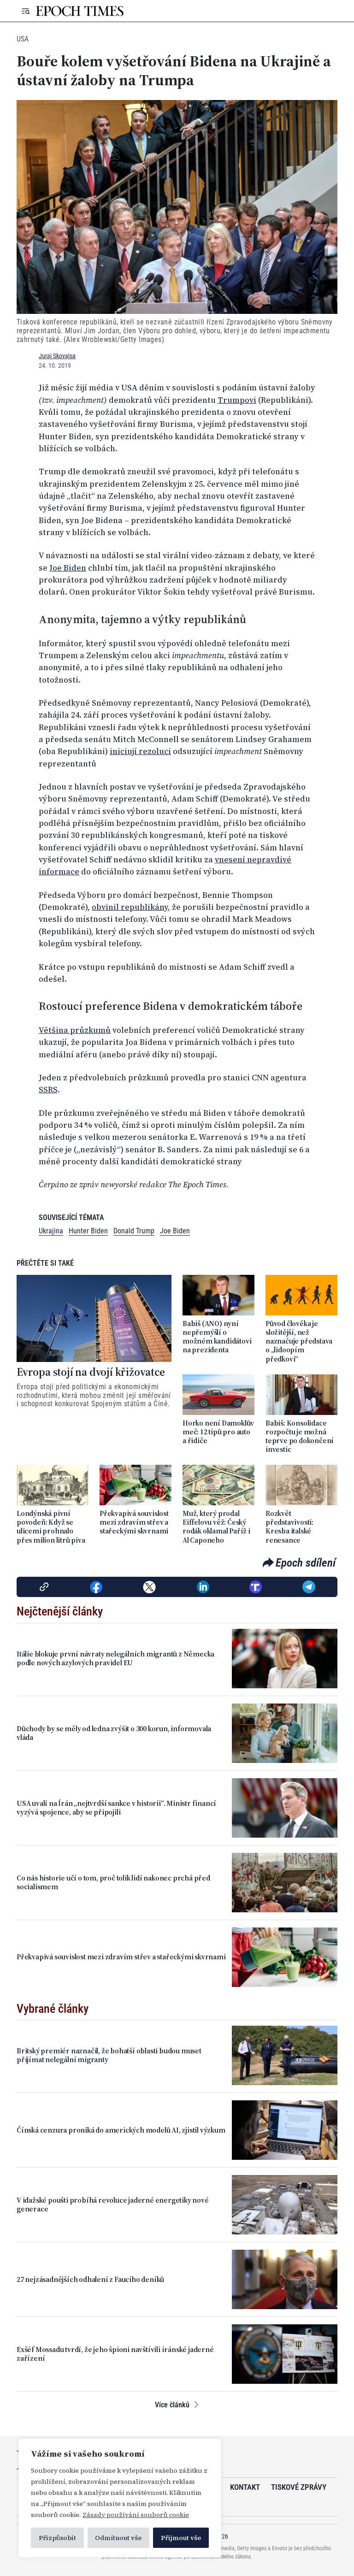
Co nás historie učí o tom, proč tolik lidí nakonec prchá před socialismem (113, 1882)
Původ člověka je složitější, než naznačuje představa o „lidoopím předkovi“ (299, 1341)
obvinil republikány (130, 907)
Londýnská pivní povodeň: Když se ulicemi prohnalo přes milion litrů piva (51, 1527)
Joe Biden (68, 568)
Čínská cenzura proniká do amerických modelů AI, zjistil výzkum (121, 2130)
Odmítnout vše (118, 2538)
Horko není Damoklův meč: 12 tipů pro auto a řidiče (218, 1432)
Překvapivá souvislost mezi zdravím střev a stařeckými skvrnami (134, 1522)
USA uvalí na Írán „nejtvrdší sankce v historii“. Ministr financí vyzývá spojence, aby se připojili (116, 1808)
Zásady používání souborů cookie (136, 2515)
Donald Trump (134, 1231)
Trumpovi (237, 400)
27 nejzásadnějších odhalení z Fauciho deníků (90, 2279)
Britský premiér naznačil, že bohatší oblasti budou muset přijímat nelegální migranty (109, 2055)
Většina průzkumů (75, 1030)
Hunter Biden (88, 1231)
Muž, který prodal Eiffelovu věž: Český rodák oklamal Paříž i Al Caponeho (216, 1527)
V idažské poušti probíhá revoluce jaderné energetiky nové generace (113, 2205)
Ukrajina (51, 1231)
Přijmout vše (181, 2538)
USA (23, 39)
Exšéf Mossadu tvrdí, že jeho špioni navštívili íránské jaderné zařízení (115, 2354)
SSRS (48, 1090)
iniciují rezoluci (140, 751)
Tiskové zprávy (299, 2487)
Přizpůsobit (57, 2538)
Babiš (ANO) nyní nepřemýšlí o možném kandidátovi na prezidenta (217, 1337)
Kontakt (245, 2487)
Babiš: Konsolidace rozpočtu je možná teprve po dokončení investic (300, 1436)
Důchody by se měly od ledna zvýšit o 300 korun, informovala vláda (114, 1733)
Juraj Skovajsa (57, 356)
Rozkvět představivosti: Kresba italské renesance (289, 1527)
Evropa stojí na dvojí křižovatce (91, 1372)
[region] (120, 2498)
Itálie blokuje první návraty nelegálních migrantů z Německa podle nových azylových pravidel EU (115, 1658)
